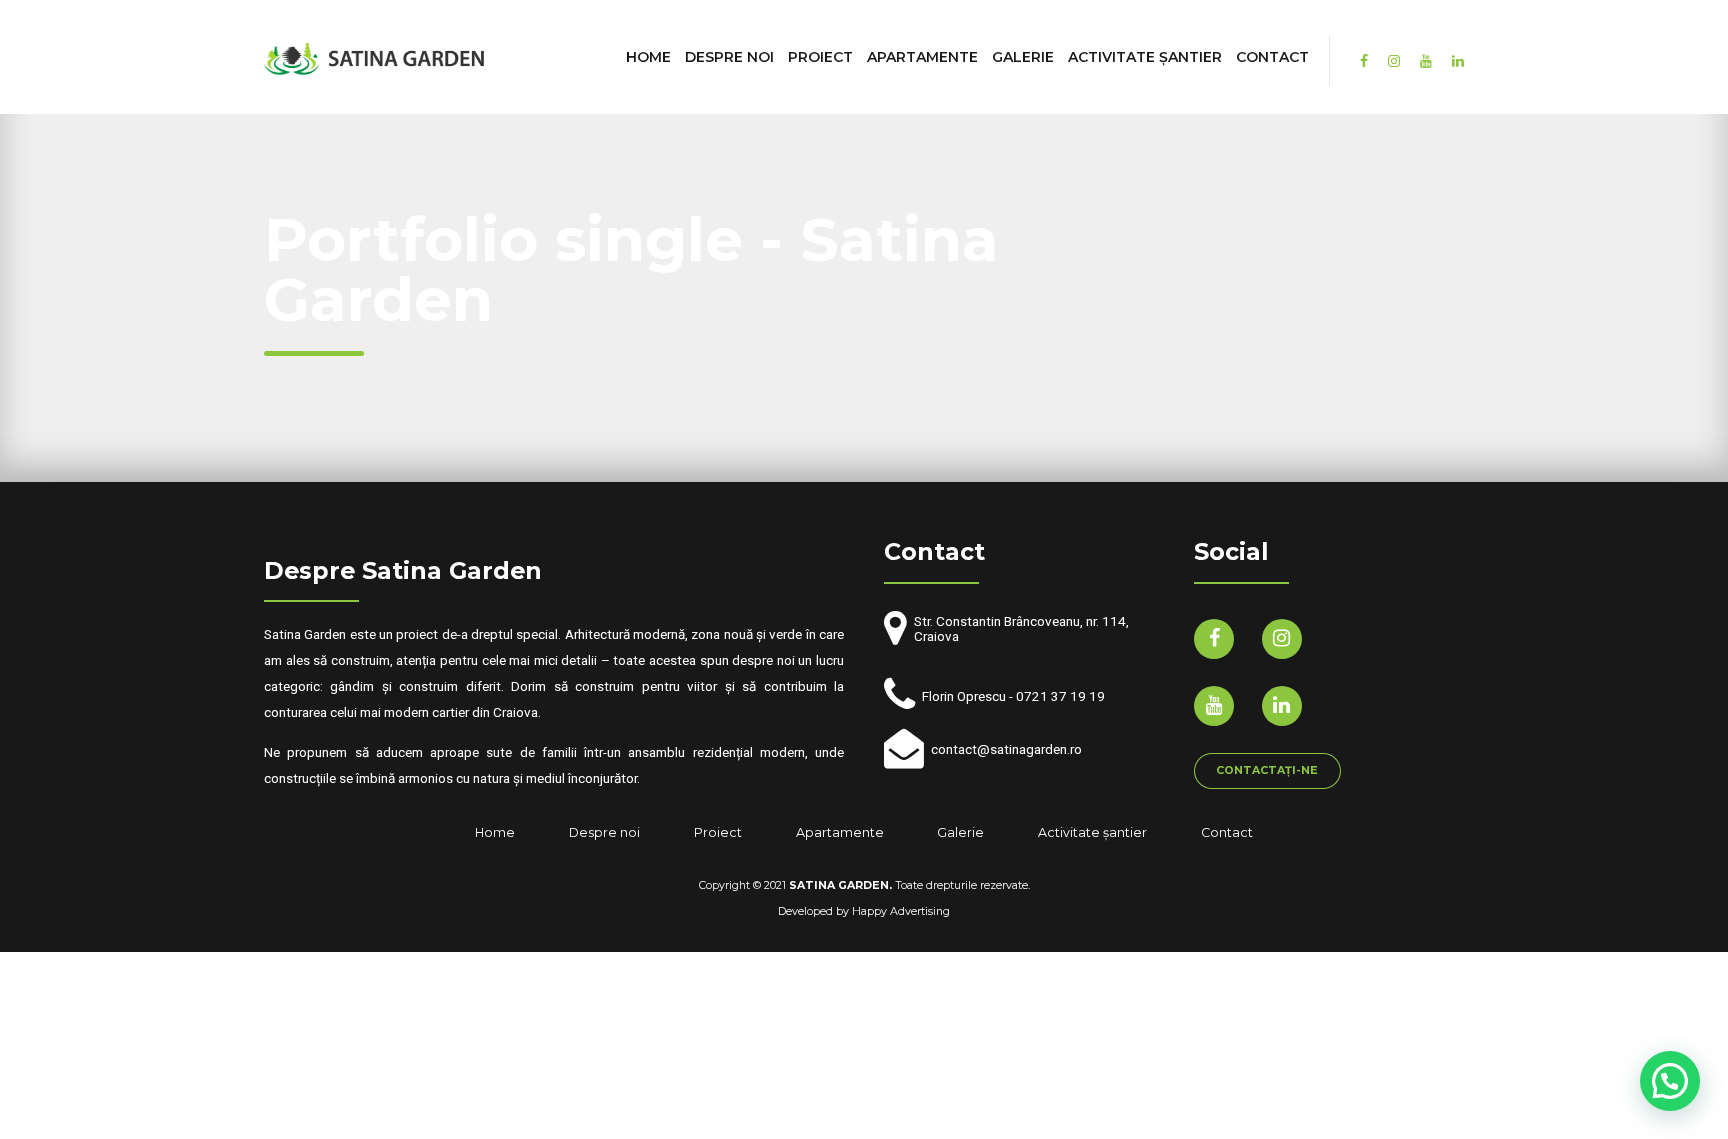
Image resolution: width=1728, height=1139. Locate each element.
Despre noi (729, 57)
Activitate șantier (1145, 57)
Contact (1272, 57)
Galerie (1023, 57)
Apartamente (922, 57)
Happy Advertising (901, 911)
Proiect (820, 57)
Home (648, 57)
